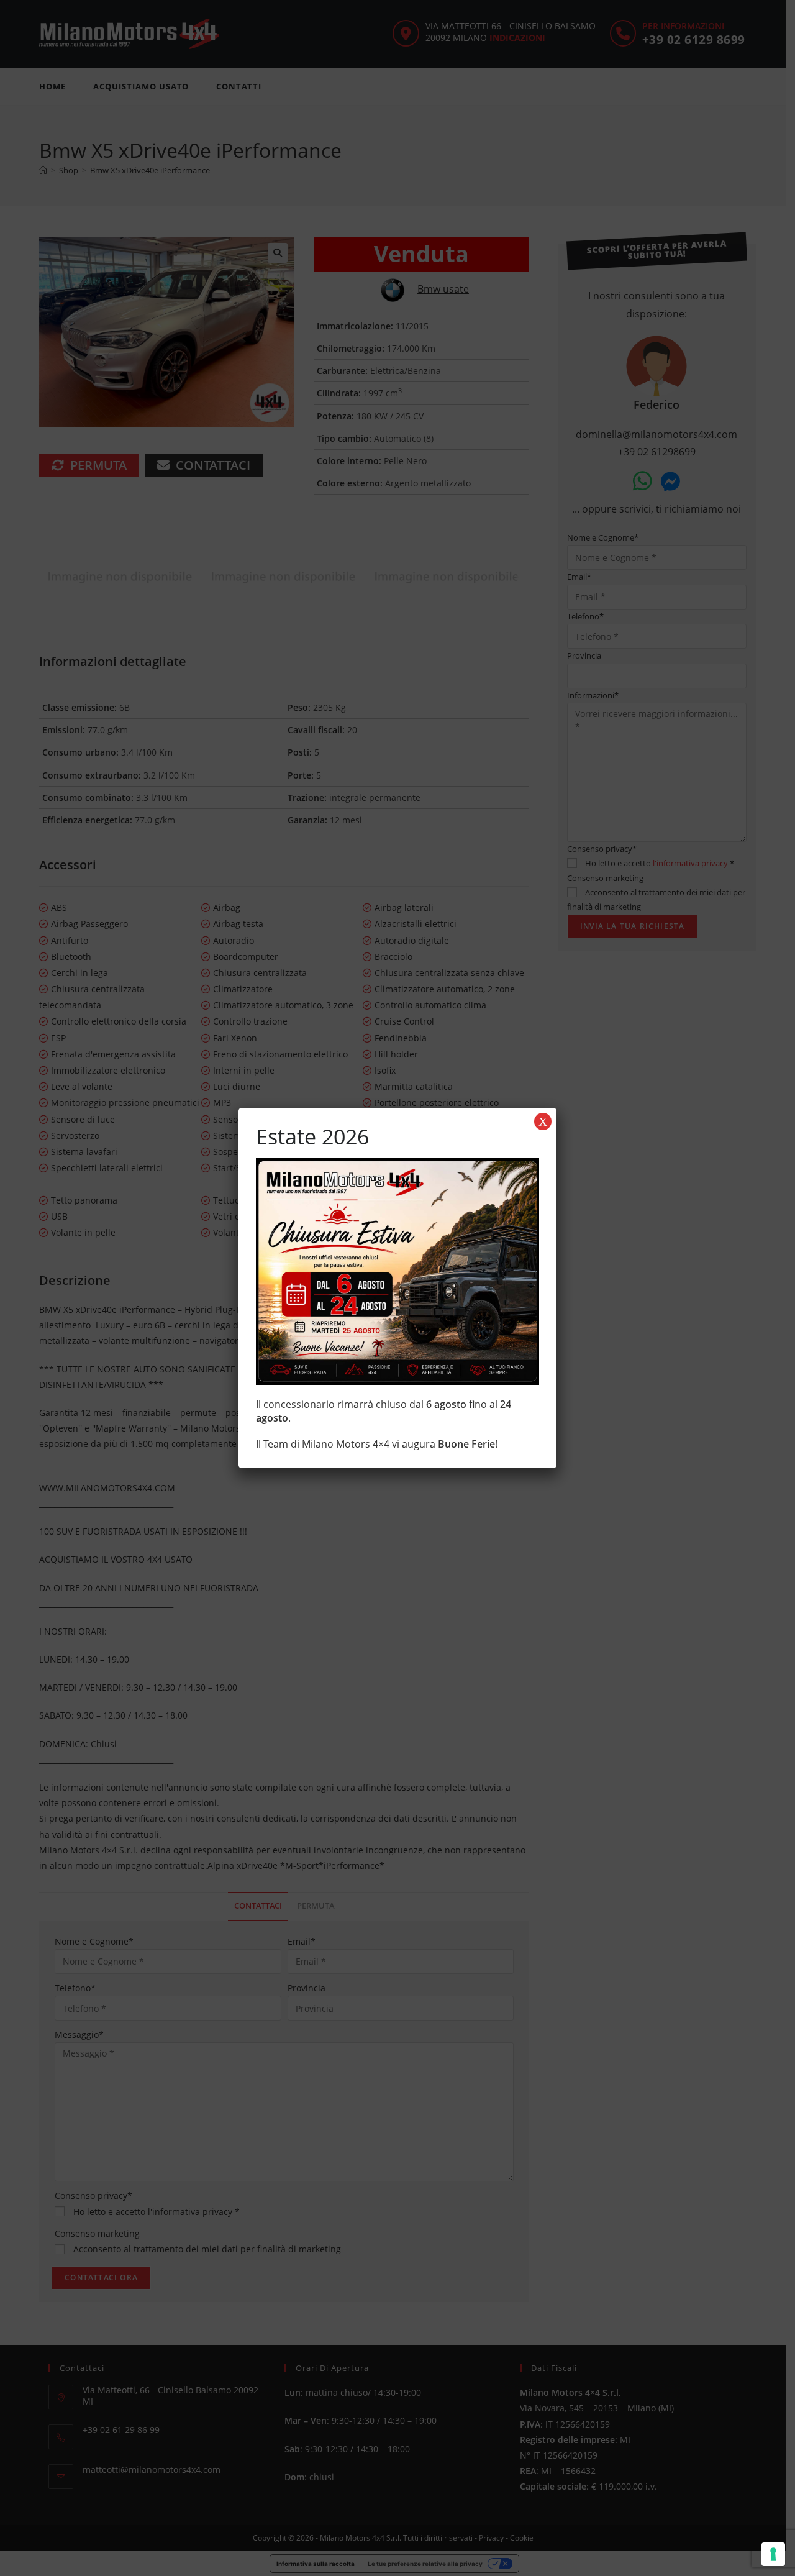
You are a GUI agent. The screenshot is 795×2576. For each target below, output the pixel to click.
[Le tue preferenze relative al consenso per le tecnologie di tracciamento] (773, 2554)
